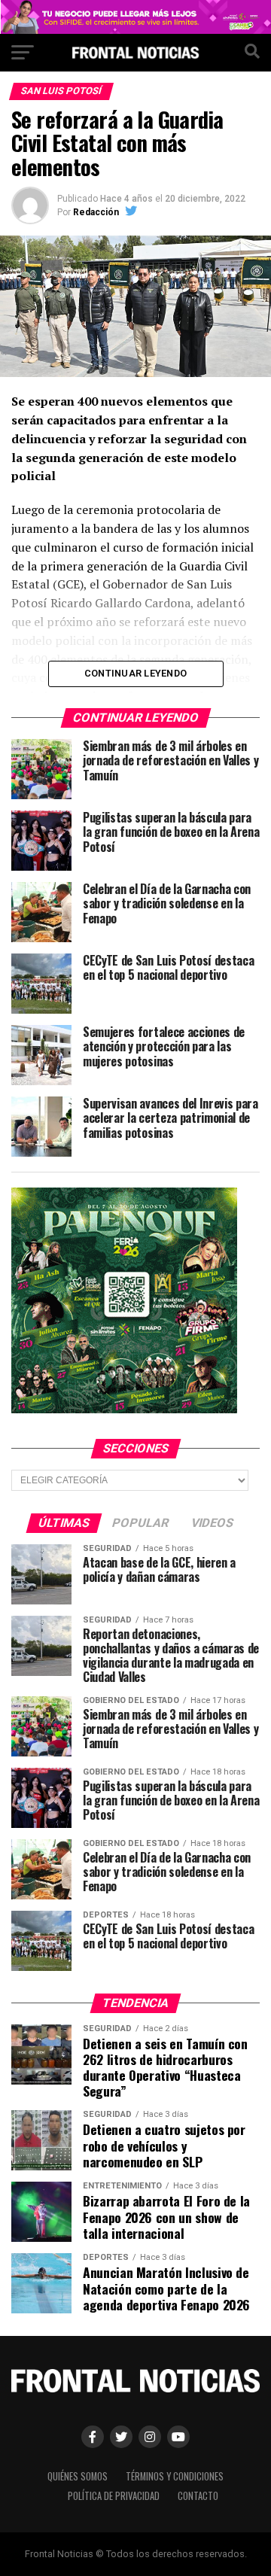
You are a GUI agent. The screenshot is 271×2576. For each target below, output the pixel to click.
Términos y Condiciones (175, 2476)
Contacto (198, 2496)
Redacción (96, 212)
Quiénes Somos (78, 2476)
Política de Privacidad (114, 2496)
